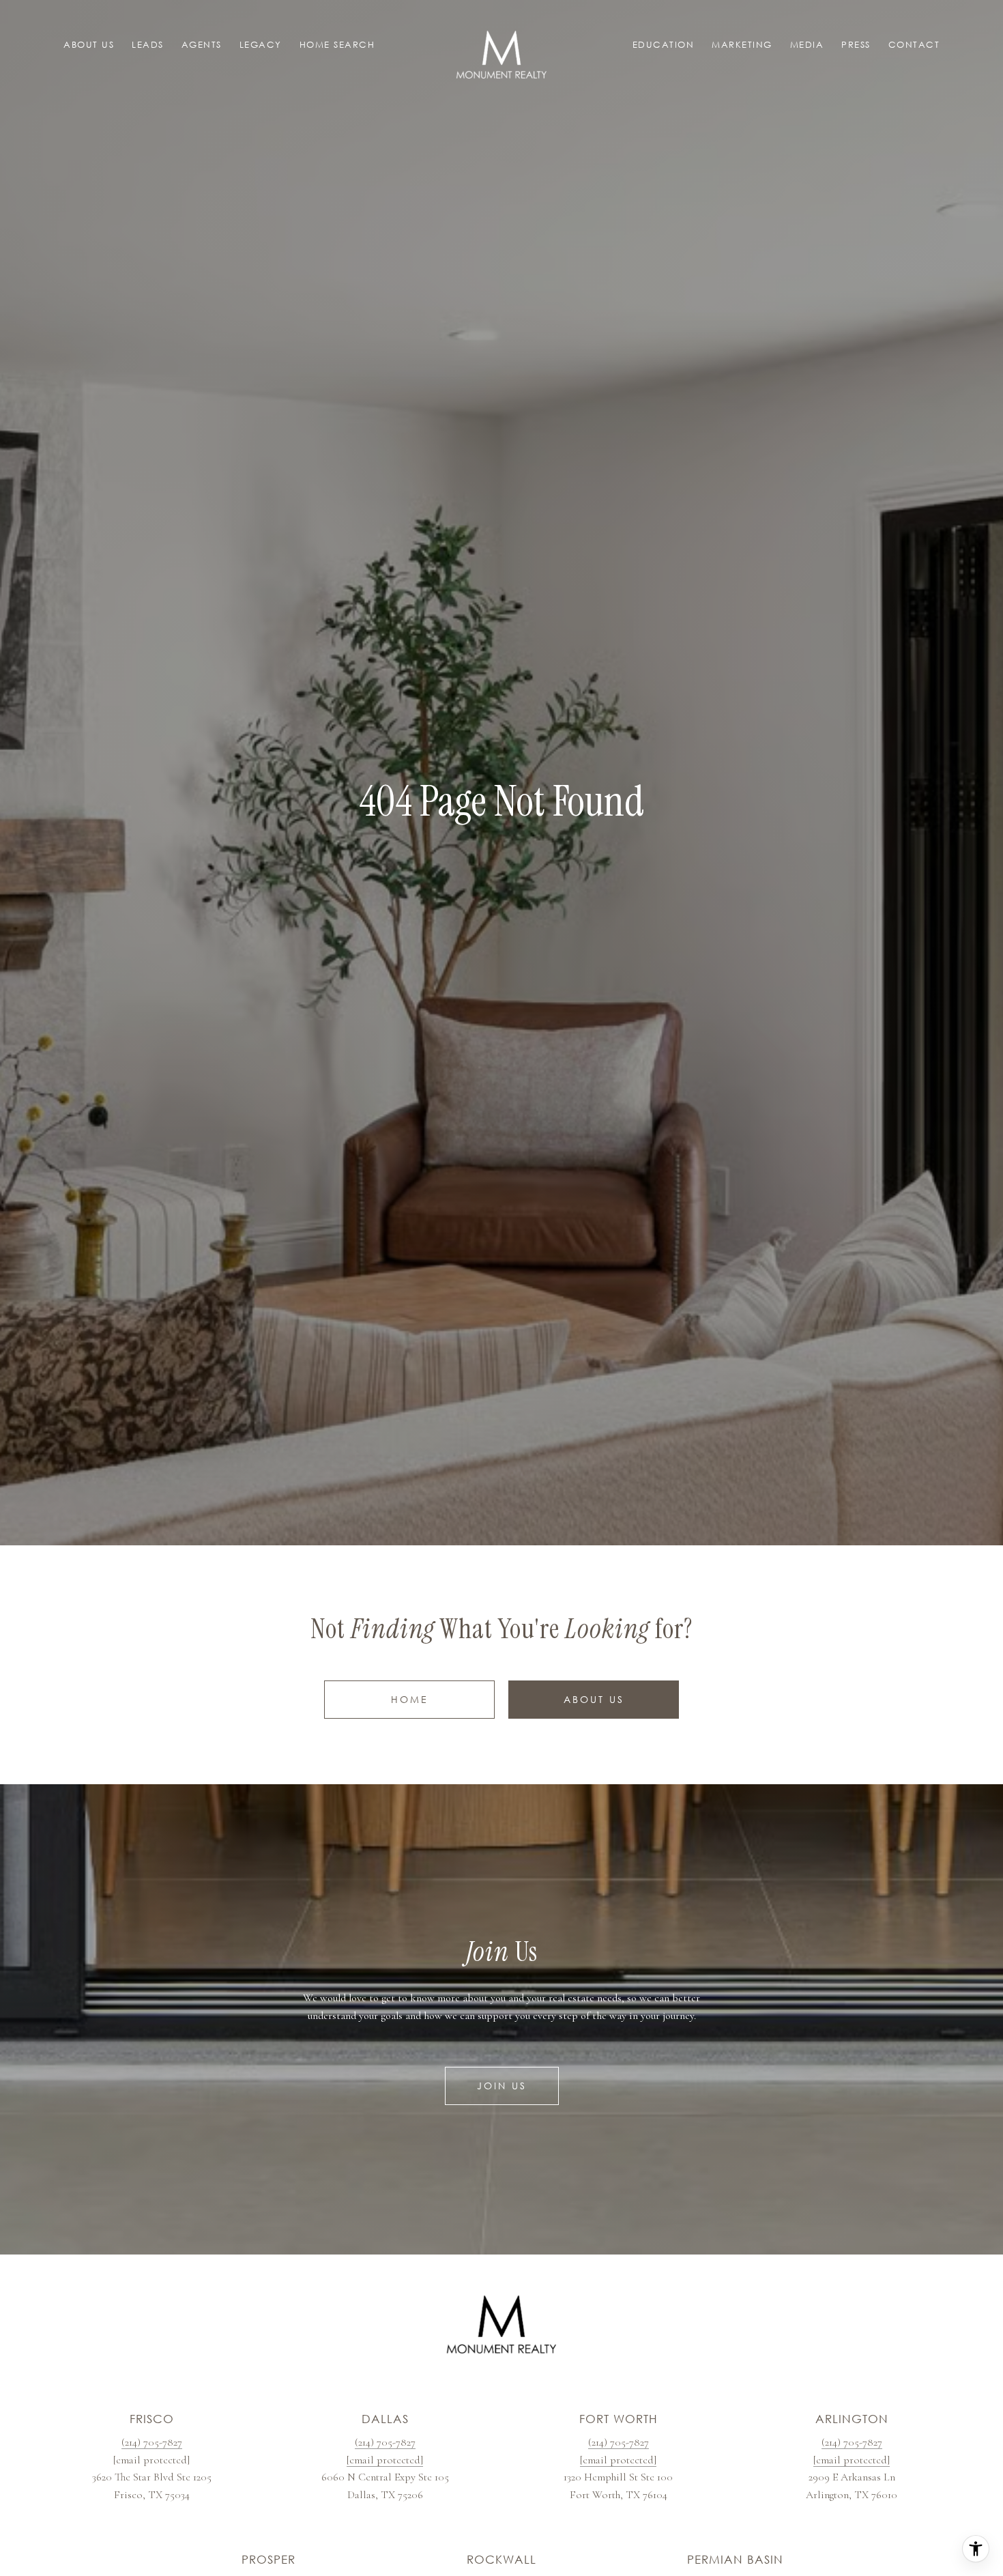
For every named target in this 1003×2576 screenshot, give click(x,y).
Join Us (502, 2086)
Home (410, 1699)
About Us (594, 1699)
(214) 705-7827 (152, 2442)
